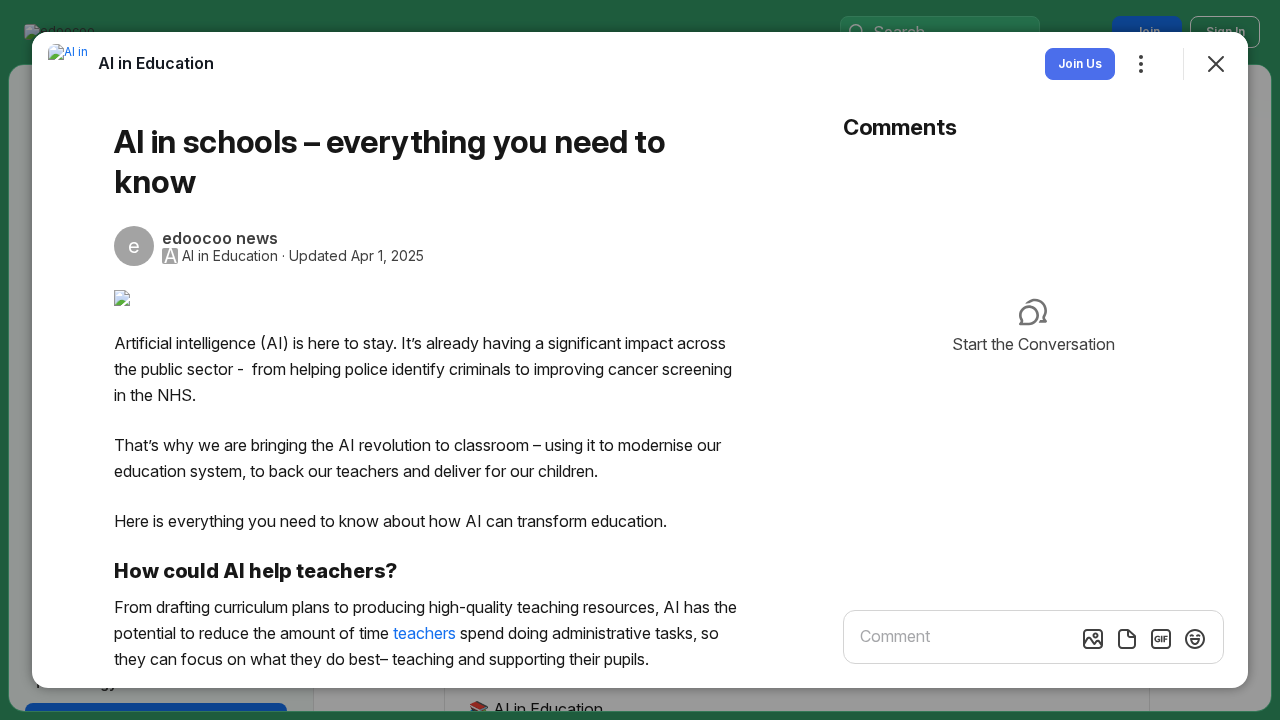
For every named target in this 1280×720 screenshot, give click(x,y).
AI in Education (230, 256)
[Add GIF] (1161, 639)
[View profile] (68, 64)
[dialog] (640, 360)
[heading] (156, 63)
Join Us (1080, 63)
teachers (424, 633)
